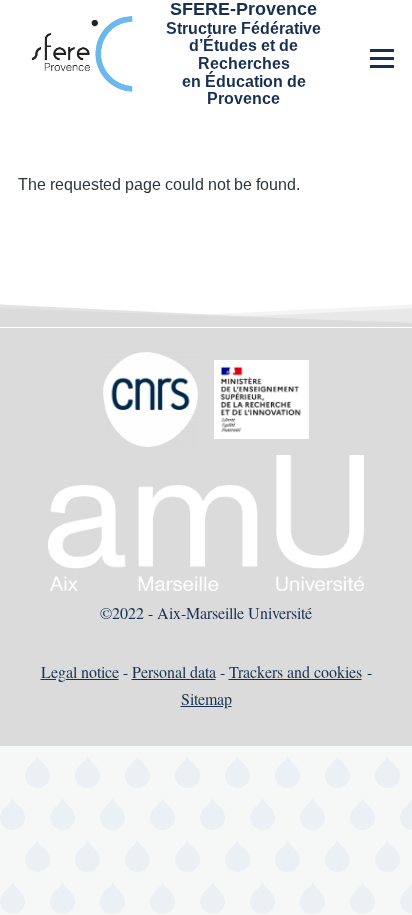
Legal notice (80, 671)
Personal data (174, 671)
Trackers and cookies (295, 671)
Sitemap (206, 698)
